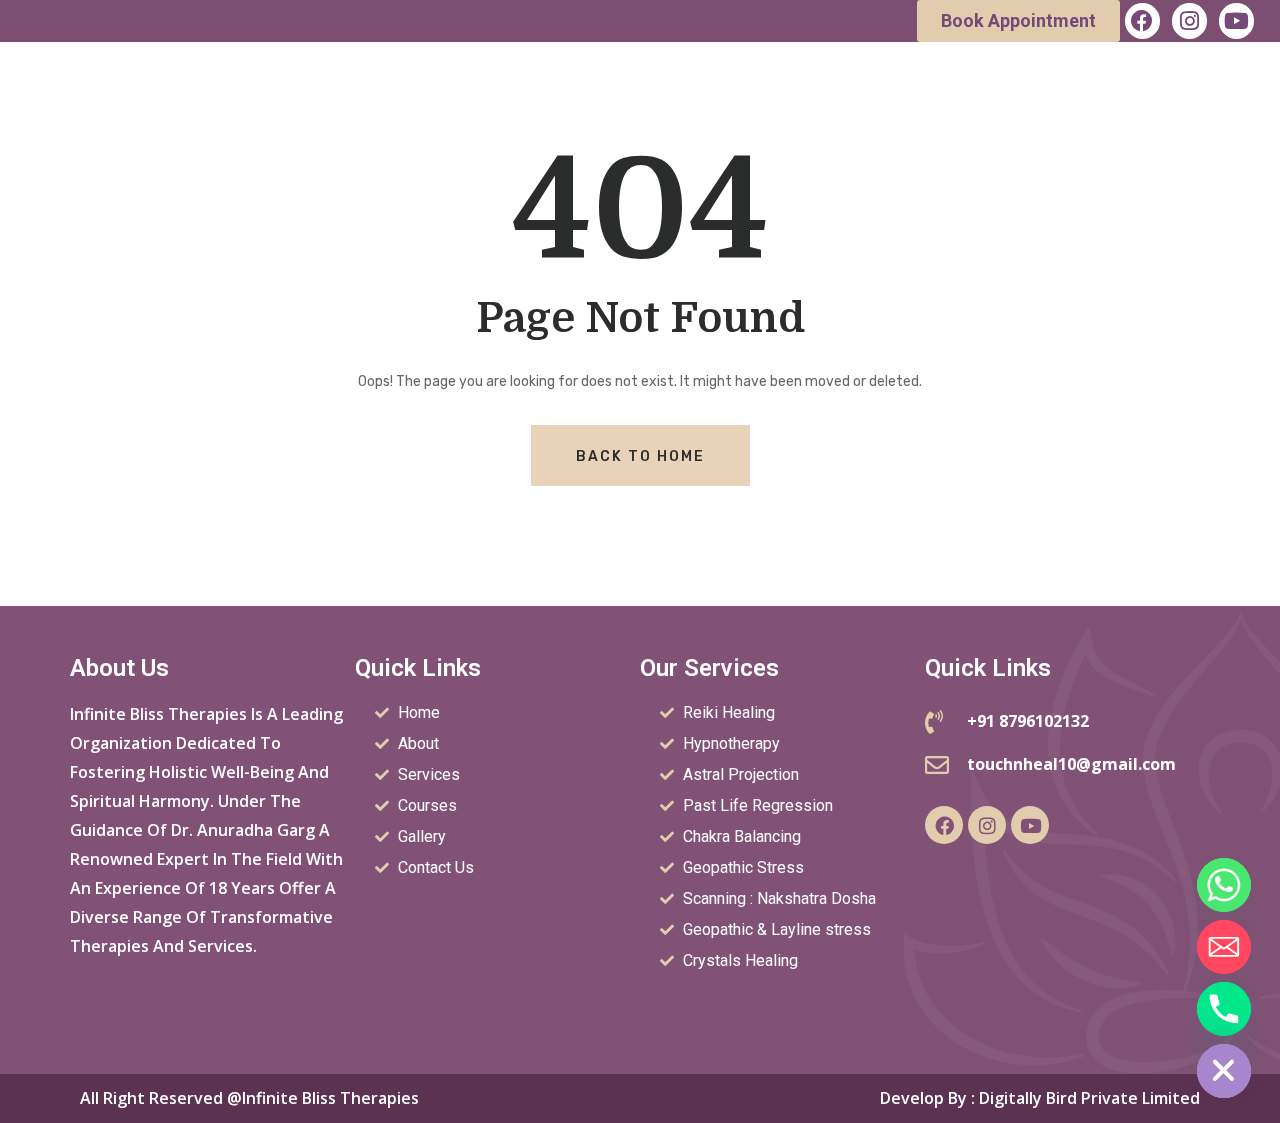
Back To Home (640, 456)
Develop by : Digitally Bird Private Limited (1040, 1098)
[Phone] (1224, 1009)
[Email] (1224, 947)
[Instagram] (1189, 20)
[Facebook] (1142, 20)
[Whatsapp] (1224, 885)
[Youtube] (1236, 20)
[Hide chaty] (1224, 1071)
